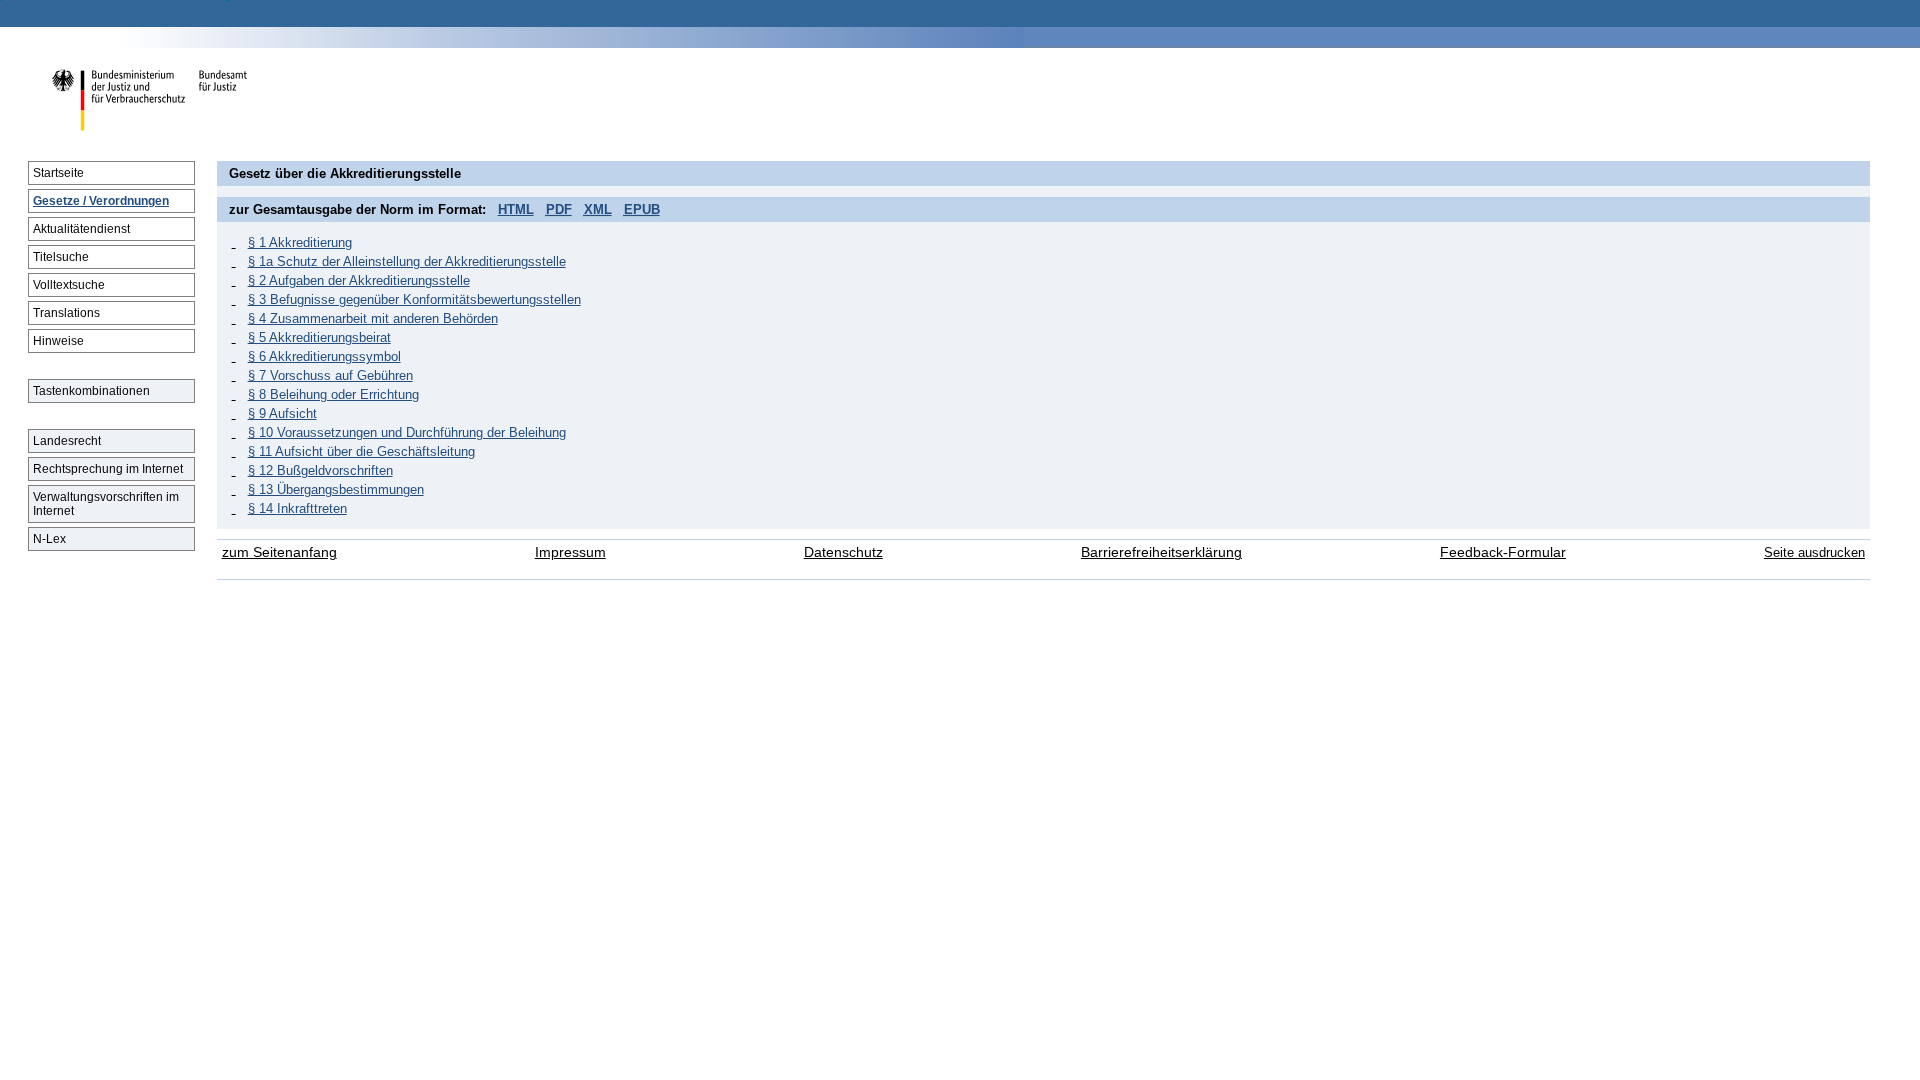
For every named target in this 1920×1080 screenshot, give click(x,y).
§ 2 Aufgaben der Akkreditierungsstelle (359, 280)
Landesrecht (67, 441)
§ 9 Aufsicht (282, 413)
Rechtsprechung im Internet (108, 469)
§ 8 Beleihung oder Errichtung (333, 394)
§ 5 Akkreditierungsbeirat (319, 337)
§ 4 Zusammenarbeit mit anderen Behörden (373, 318)
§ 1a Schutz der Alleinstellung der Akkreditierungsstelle (407, 261)
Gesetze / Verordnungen (101, 201)
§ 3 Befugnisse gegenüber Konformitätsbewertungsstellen (414, 299)
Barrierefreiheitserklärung (1161, 552)
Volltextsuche (69, 285)
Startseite (58, 173)
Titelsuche (61, 257)
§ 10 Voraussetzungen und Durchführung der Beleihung (407, 432)
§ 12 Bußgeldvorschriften (320, 470)
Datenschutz (843, 552)
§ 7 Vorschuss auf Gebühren (330, 375)
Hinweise (58, 341)
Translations (66, 313)
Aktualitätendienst (81, 229)
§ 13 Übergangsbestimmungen (336, 489)
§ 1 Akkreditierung (300, 242)
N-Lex (49, 539)
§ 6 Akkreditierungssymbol (324, 356)
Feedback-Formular (1503, 552)
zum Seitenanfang (279, 552)
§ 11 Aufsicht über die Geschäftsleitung (361, 451)
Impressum (570, 552)
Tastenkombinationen (91, 391)
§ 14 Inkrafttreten (297, 508)
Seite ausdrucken (1814, 552)
